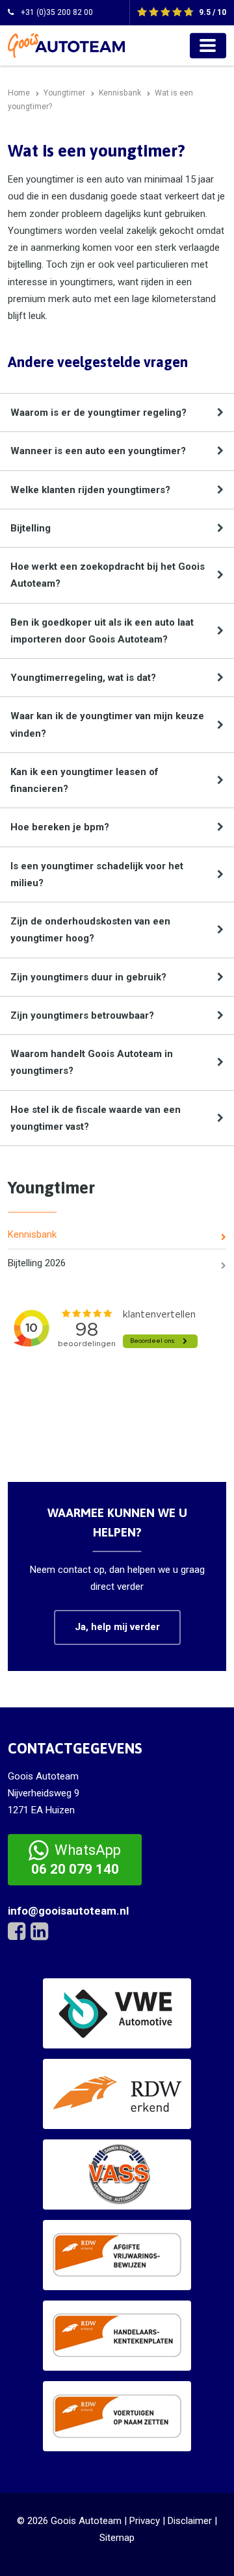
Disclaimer (190, 2521)
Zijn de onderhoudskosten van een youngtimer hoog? (90, 930)
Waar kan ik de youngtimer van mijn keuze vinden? (107, 724)
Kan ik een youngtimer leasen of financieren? (84, 780)
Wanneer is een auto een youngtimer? (98, 451)
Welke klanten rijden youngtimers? (90, 490)
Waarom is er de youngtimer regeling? (98, 413)
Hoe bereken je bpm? (60, 827)
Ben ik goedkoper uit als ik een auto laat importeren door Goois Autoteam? (102, 631)
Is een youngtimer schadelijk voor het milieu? (97, 874)
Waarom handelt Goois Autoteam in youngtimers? (92, 1062)
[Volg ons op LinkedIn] (39, 1932)
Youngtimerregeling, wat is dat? (83, 678)
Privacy (145, 2521)
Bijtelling (31, 528)
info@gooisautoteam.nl (68, 1911)
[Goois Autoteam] (66, 45)
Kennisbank (32, 1234)
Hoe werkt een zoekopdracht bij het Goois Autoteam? (108, 575)
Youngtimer (51, 1188)
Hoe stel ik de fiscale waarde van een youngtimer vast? (96, 1118)
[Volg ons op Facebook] (17, 1932)
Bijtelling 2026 (37, 1263)
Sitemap (117, 2538)
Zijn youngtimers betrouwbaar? (82, 1015)
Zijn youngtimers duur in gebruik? (88, 977)
